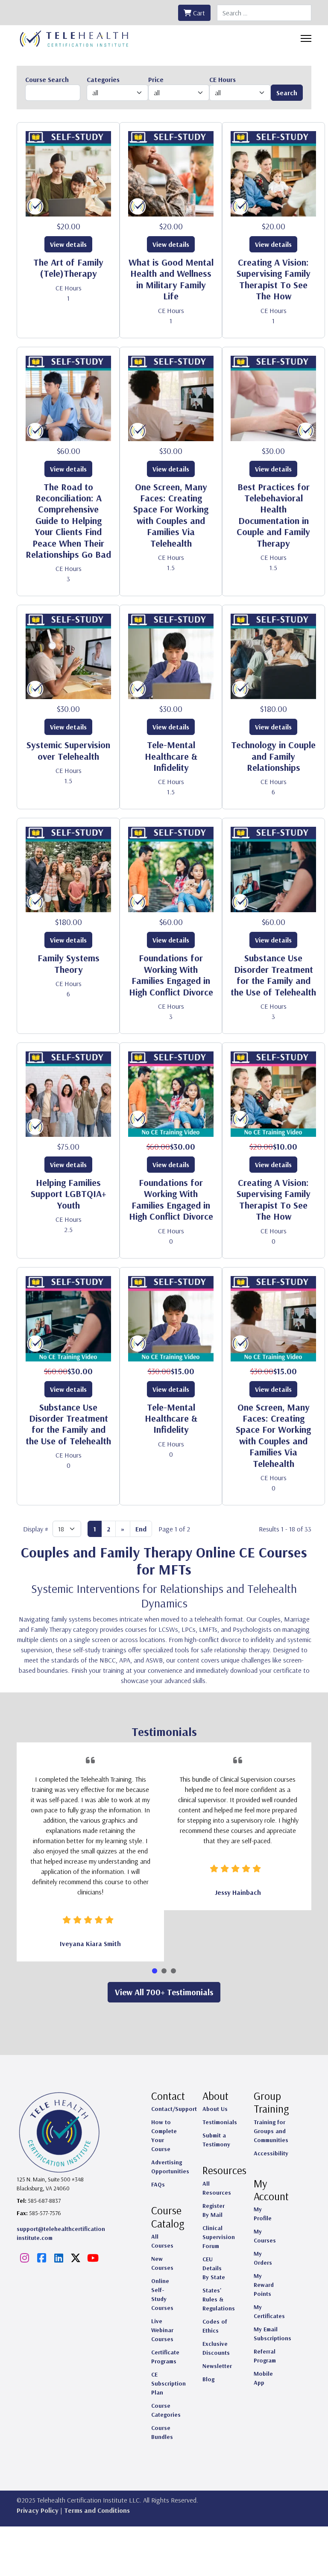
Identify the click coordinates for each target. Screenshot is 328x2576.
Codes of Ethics (215, 2326)
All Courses (162, 2241)
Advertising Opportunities (170, 2167)
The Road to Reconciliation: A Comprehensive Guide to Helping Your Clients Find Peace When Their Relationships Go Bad (68, 521)
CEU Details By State (214, 2268)
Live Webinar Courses (162, 2330)
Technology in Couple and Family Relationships (273, 756)
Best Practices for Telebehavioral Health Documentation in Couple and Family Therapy (273, 515)
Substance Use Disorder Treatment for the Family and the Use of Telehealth (273, 975)
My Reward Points (264, 2285)
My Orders (263, 2258)
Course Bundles (162, 2432)
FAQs (158, 2184)
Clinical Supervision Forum (219, 2237)
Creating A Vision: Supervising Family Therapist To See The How (274, 279)
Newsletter (217, 2366)
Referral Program (265, 2356)
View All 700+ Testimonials (164, 1992)
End (141, 1529)
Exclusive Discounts (216, 2348)
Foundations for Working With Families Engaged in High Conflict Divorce (171, 975)
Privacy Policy (38, 2510)
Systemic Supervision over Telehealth (68, 750)
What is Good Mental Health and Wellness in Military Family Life (171, 279)
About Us (215, 2109)
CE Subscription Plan (168, 2383)
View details (68, 244)
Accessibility (271, 2153)
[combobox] (264, 13)
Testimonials (220, 2122)
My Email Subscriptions (272, 2334)
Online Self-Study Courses (162, 2294)
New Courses (162, 2263)
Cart (198, 13)
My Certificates (269, 2311)
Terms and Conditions (97, 2510)
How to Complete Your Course (164, 2135)
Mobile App (263, 2378)
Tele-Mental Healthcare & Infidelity (171, 756)
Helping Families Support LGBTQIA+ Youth (69, 1194)
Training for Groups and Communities (271, 2131)
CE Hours (69, 288)
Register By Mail (214, 2210)
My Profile (263, 2214)
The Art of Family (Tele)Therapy (68, 268)
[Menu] (306, 38)
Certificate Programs (165, 2357)
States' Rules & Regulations (219, 2299)
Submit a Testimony (216, 2140)
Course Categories (166, 2410)
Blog (208, 2379)
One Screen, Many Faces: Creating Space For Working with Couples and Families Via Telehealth (171, 515)
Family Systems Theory (69, 963)
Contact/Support (174, 2109)
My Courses (265, 2236)
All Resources (217, 2188)
